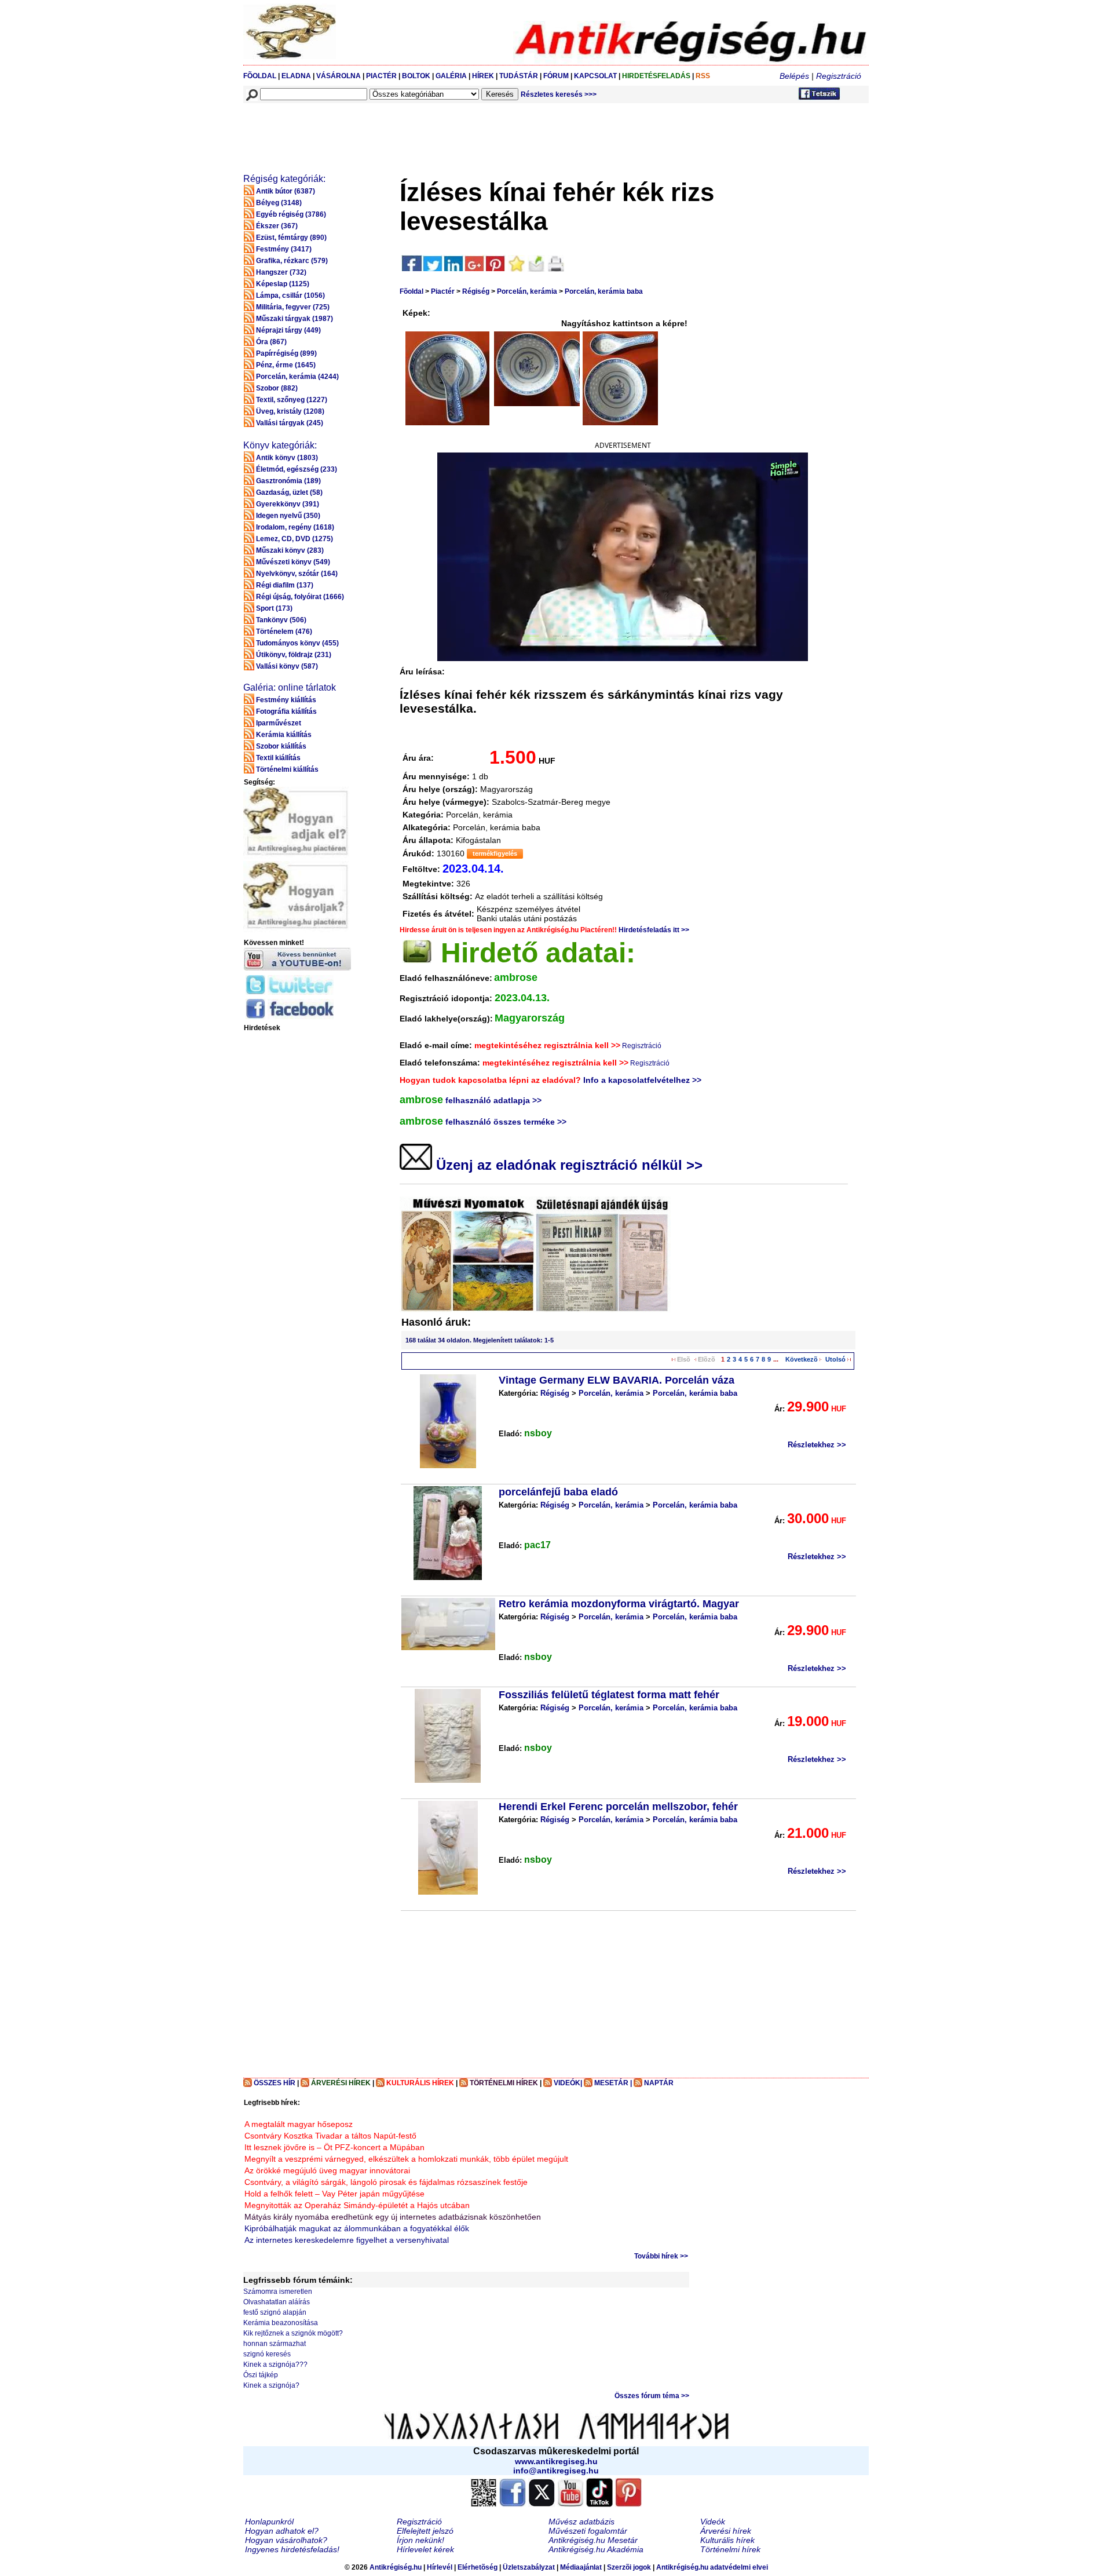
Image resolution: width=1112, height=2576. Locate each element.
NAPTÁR (659, 2083)
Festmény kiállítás (286, 700)
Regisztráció (839, 76)
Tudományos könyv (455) (297, 643)
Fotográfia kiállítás (286, 711)
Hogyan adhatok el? (282, 2531)
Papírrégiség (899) (286, 353)
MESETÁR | (613, 2083)
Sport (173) (274, 608)
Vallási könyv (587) (287, 666)
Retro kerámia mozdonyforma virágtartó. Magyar (619, 1604)
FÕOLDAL (260, 76)
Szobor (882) (277, 388)
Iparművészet (279, 723)
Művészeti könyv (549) (293, 562)
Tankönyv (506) (281, 620)
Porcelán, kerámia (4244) (297, 377)
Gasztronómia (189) (288, 481)
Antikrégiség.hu (396, 2567)
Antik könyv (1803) (287, 458)
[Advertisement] (456, 131)
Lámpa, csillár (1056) (290, 295)
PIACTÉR (381, 76)
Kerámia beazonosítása (281, 2323)
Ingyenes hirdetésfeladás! (292, 2549)
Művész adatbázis (581, 2522)
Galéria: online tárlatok (290, 687)
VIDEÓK (567, 2083)
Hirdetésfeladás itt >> (654, 930)
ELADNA (296, 76)
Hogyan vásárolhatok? (286, 2540)
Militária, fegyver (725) (293, 307)
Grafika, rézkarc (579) (292, 261)
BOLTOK (416, 76)
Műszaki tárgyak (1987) (295, 319)
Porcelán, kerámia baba (604, 291)
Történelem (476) (284, 632)
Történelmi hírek (730, 2549)
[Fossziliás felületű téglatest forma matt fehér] (448, 1736)
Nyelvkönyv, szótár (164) (297, 574)
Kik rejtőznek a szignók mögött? (293, 2333)
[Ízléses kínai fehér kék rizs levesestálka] (447, 378)
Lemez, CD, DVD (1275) (295, 539)
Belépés (794, 76)
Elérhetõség (478, 2567)
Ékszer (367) (277, 226)
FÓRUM (556, 76)
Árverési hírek (726, 2531)
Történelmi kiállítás (287, 769)
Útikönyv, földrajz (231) (294, 655)
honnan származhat (275, 2344)
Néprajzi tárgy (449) (288, 330)
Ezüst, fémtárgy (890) (291, 238)
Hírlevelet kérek (425, 2549)
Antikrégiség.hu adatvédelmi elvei (712, 2567)
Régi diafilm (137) (285, 585)
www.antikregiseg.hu (556, 2461)
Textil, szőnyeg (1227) (292, 400)
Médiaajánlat (581, 2567)
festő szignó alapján (275, 2312)
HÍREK (483, 76)
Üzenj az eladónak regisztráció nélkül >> (567, 1165)
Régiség (476, 291)
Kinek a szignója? (271, 2385)
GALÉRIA (452, 76)
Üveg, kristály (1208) (290, 411)
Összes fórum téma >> (652, 2396)
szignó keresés (267, 2354)
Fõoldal (411, 291)
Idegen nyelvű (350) (288, 516)
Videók (713, 2522)
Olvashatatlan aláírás (277, 2302)
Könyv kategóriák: (280, 445)
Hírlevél (440, 2567)
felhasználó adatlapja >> (493, 1100)
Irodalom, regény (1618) (295, 527)
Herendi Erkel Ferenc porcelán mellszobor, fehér (618, 1807)
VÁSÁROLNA (339, 76)
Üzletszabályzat (529, 2567)
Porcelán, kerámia (527, 291)
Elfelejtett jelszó (425, 2531)
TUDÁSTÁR (519, 76)
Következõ (802, 1359)
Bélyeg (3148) (279, 203)
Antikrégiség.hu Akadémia (596, 2549)
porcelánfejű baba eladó (558, 1492)
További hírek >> (661, 2256)
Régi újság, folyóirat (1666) (300, 597)
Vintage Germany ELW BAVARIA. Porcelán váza (617, 1380)
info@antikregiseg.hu (556, 2471)
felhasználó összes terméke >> (506, 1122)
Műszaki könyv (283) (290, 550)
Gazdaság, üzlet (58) (289, 492)
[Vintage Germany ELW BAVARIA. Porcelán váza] (448, 1421)
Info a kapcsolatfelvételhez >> (642, 1080)
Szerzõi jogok (629, 2567)
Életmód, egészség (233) (297, 469)
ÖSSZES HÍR (275, 2083)
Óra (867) (271, 342)
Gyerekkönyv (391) (288, 504)
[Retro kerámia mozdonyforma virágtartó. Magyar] (448, 1624)
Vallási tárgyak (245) (290, 423)
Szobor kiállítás (281, 746)
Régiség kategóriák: (284, 179)
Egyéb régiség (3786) (291, 214)
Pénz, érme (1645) (286, 365)
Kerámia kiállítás (284, 735)
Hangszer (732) (281, 272)
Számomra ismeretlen (278, 2292)
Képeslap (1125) (283, 284)
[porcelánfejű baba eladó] (448, 1533)
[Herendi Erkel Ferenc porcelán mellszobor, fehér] (448, 1848)
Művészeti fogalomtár (588, 2531)
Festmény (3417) (284, 249)
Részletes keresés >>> (559, 94)
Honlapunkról (269, 2522)
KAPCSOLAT (595, 76)
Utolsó (835, 1359)
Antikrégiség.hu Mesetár (593, 2540)
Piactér (443, 291)
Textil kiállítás (278, 758)
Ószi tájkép (261, 2375)
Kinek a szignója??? (275, 2365)
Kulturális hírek (727, 2540)
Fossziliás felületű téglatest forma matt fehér (609, 1695)
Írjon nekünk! (420, 2540)
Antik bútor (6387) (286, 191)
